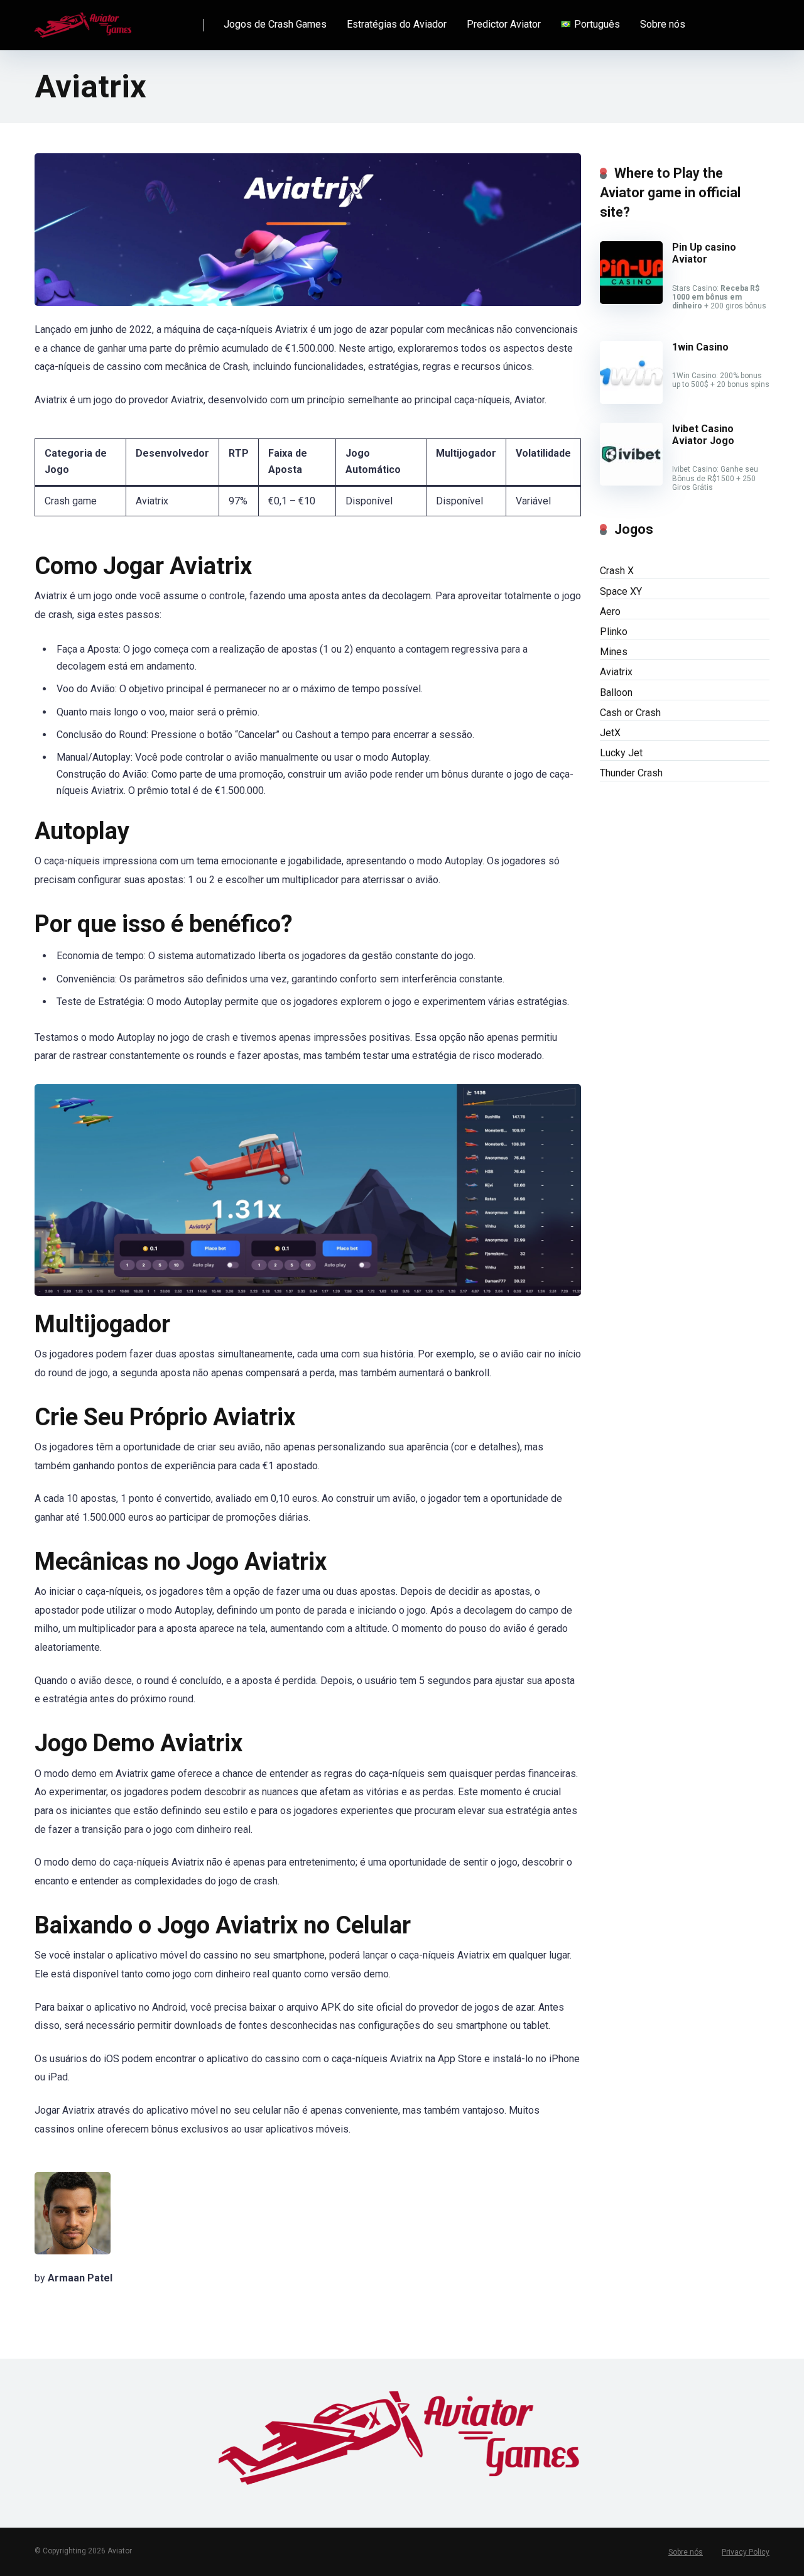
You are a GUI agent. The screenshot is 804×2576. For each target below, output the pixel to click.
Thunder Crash (631, 773)
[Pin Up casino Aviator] (631, 301)
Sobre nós (663, 24)
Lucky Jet (621, 753)
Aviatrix (616, 672)
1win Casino (700, 347)
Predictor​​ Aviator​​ (504, 24)
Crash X (617, 571)
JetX (610, 733)
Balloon (616, 693)
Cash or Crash (630, 713)
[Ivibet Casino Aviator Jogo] (631, 482)
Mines (614, 652)
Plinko (614, 632)
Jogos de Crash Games (275, 24)
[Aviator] (84, 20)
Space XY (621, 591)
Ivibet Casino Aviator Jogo (703, 435)
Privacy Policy (746, 2552)
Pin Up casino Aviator (704, 253)
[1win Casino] (631, 400)
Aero (610, 611)
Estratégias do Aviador (397, 24)
